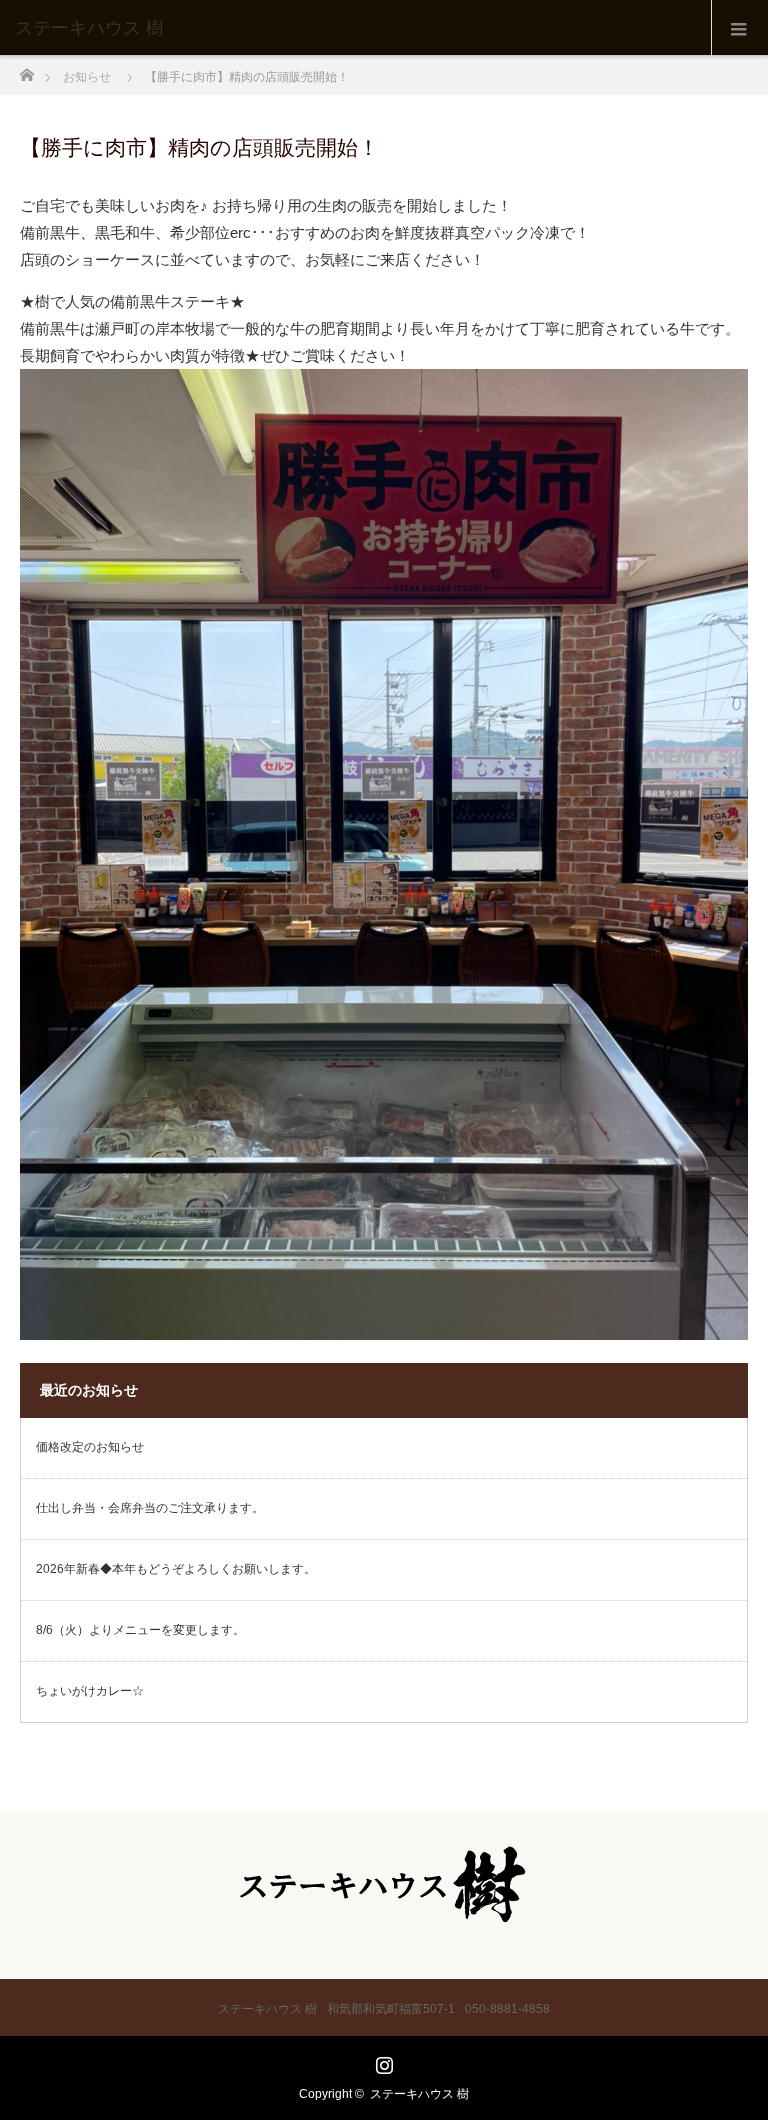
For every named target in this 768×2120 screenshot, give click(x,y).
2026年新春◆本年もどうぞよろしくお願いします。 (176, 1570)
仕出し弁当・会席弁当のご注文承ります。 (150, 1509)
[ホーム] (26, 69)
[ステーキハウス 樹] (354, 28)
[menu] (739, 28)
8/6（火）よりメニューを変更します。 (140, 1631)
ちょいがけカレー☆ (90, 1692)
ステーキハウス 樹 (419, 2094)
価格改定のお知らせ (90, 1448)
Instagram (382, 2061)
